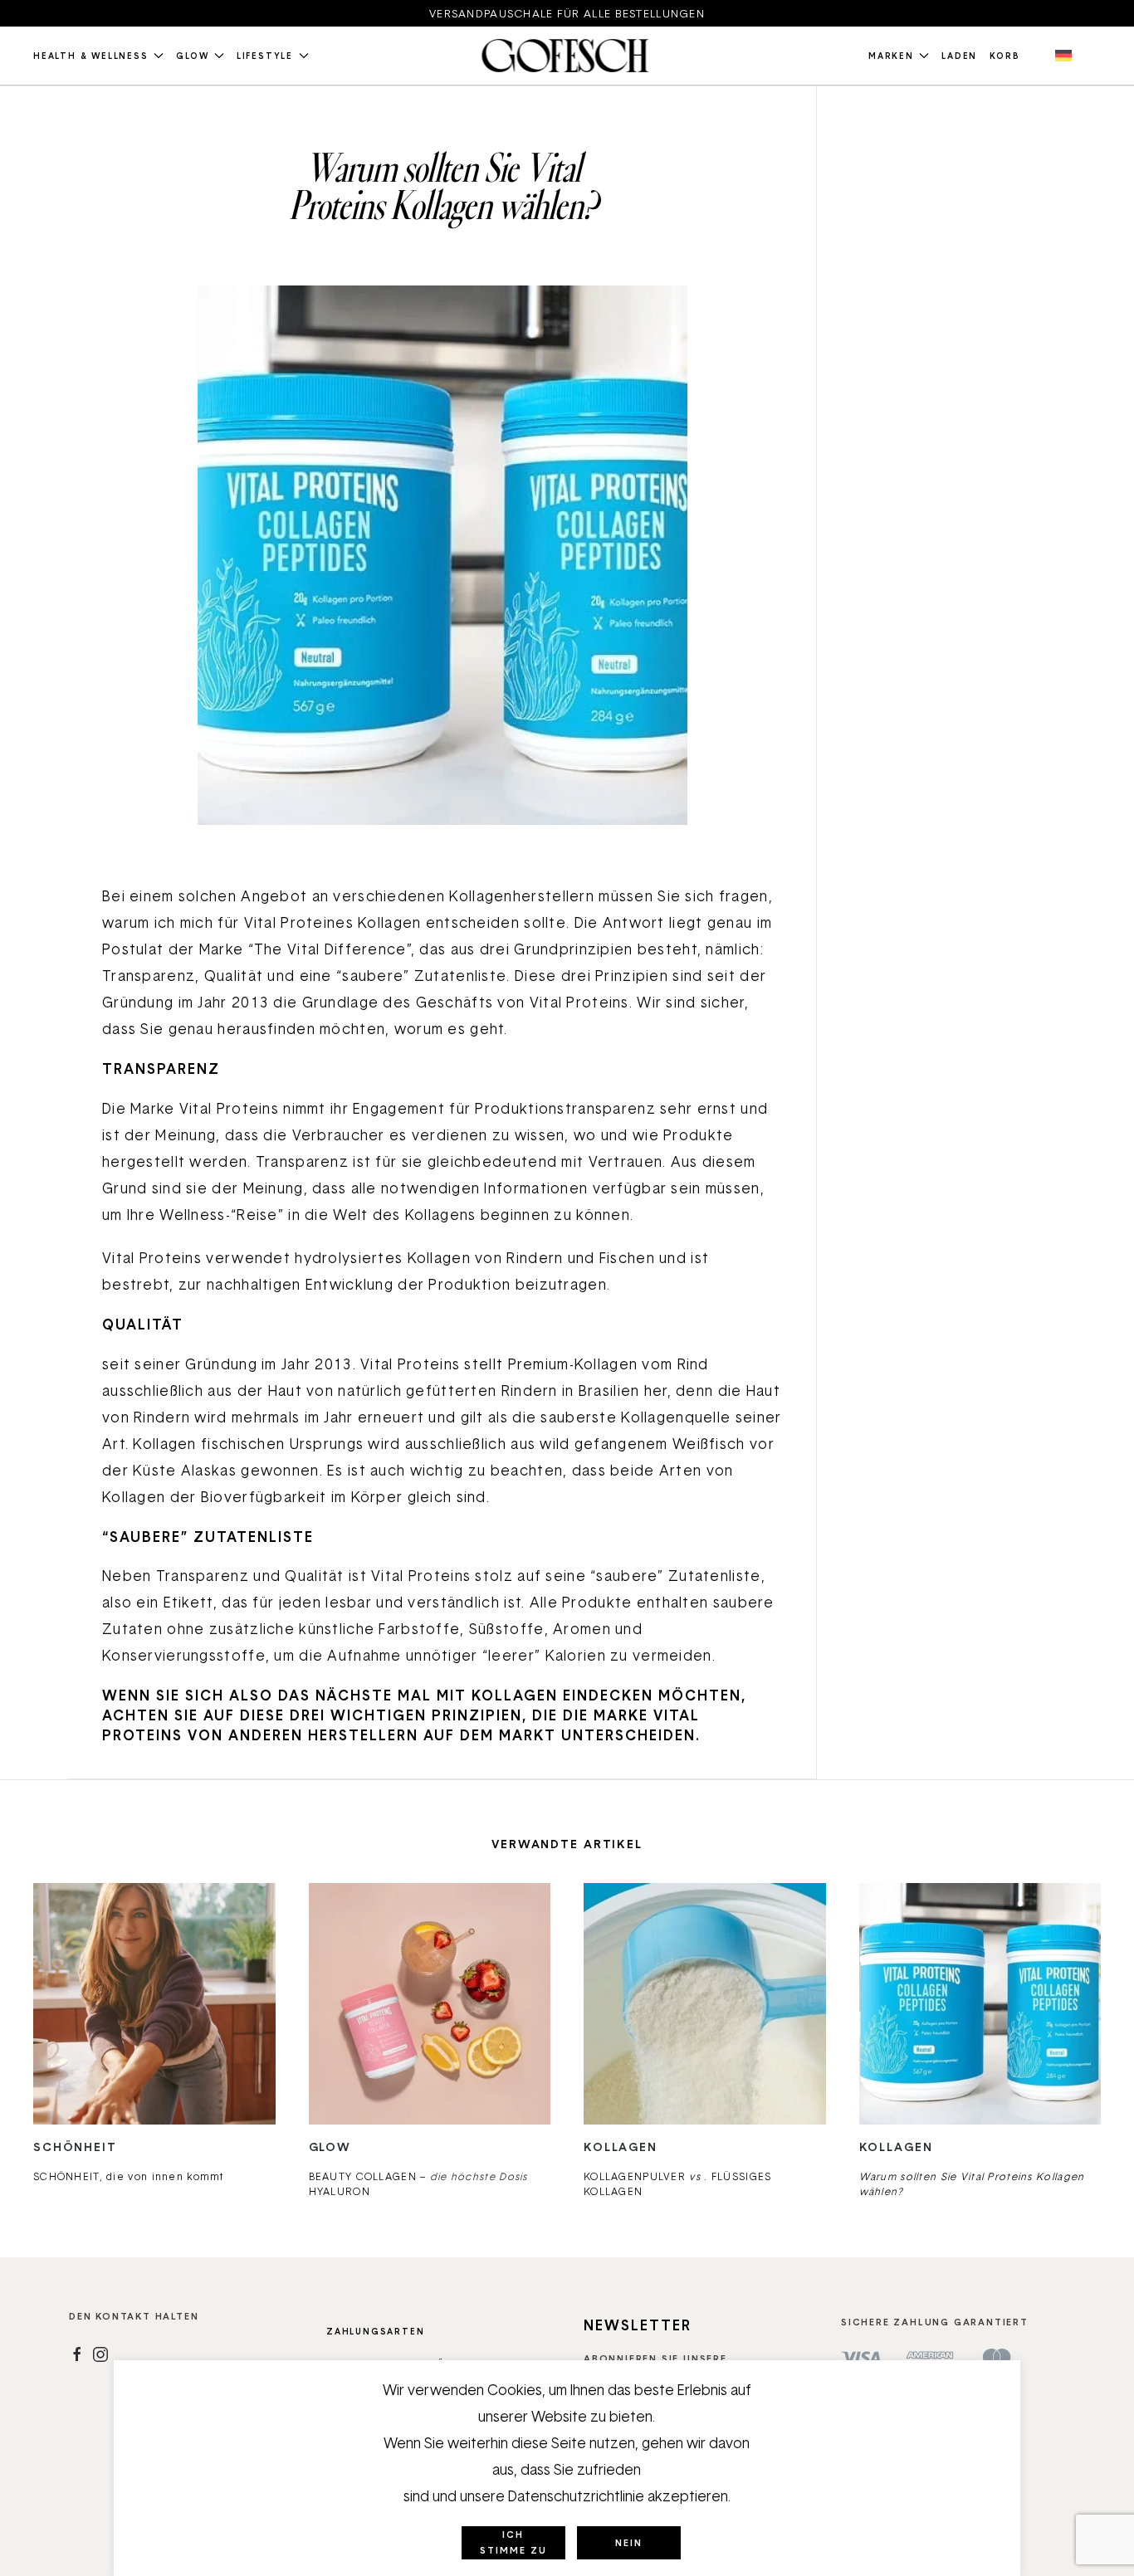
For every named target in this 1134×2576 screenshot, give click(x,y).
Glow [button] (192, 56)
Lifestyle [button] (265, 56)
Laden (959, 56)
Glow (330, 2147)
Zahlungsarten (375, 2331)
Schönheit (75, 2147)
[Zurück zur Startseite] (567, 56)
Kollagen (621, 2147)
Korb (1004, 56)
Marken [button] (891, 56)
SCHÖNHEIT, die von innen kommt (129, 2176)
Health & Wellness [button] (91, 56)
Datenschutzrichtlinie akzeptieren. (619, 2496)
